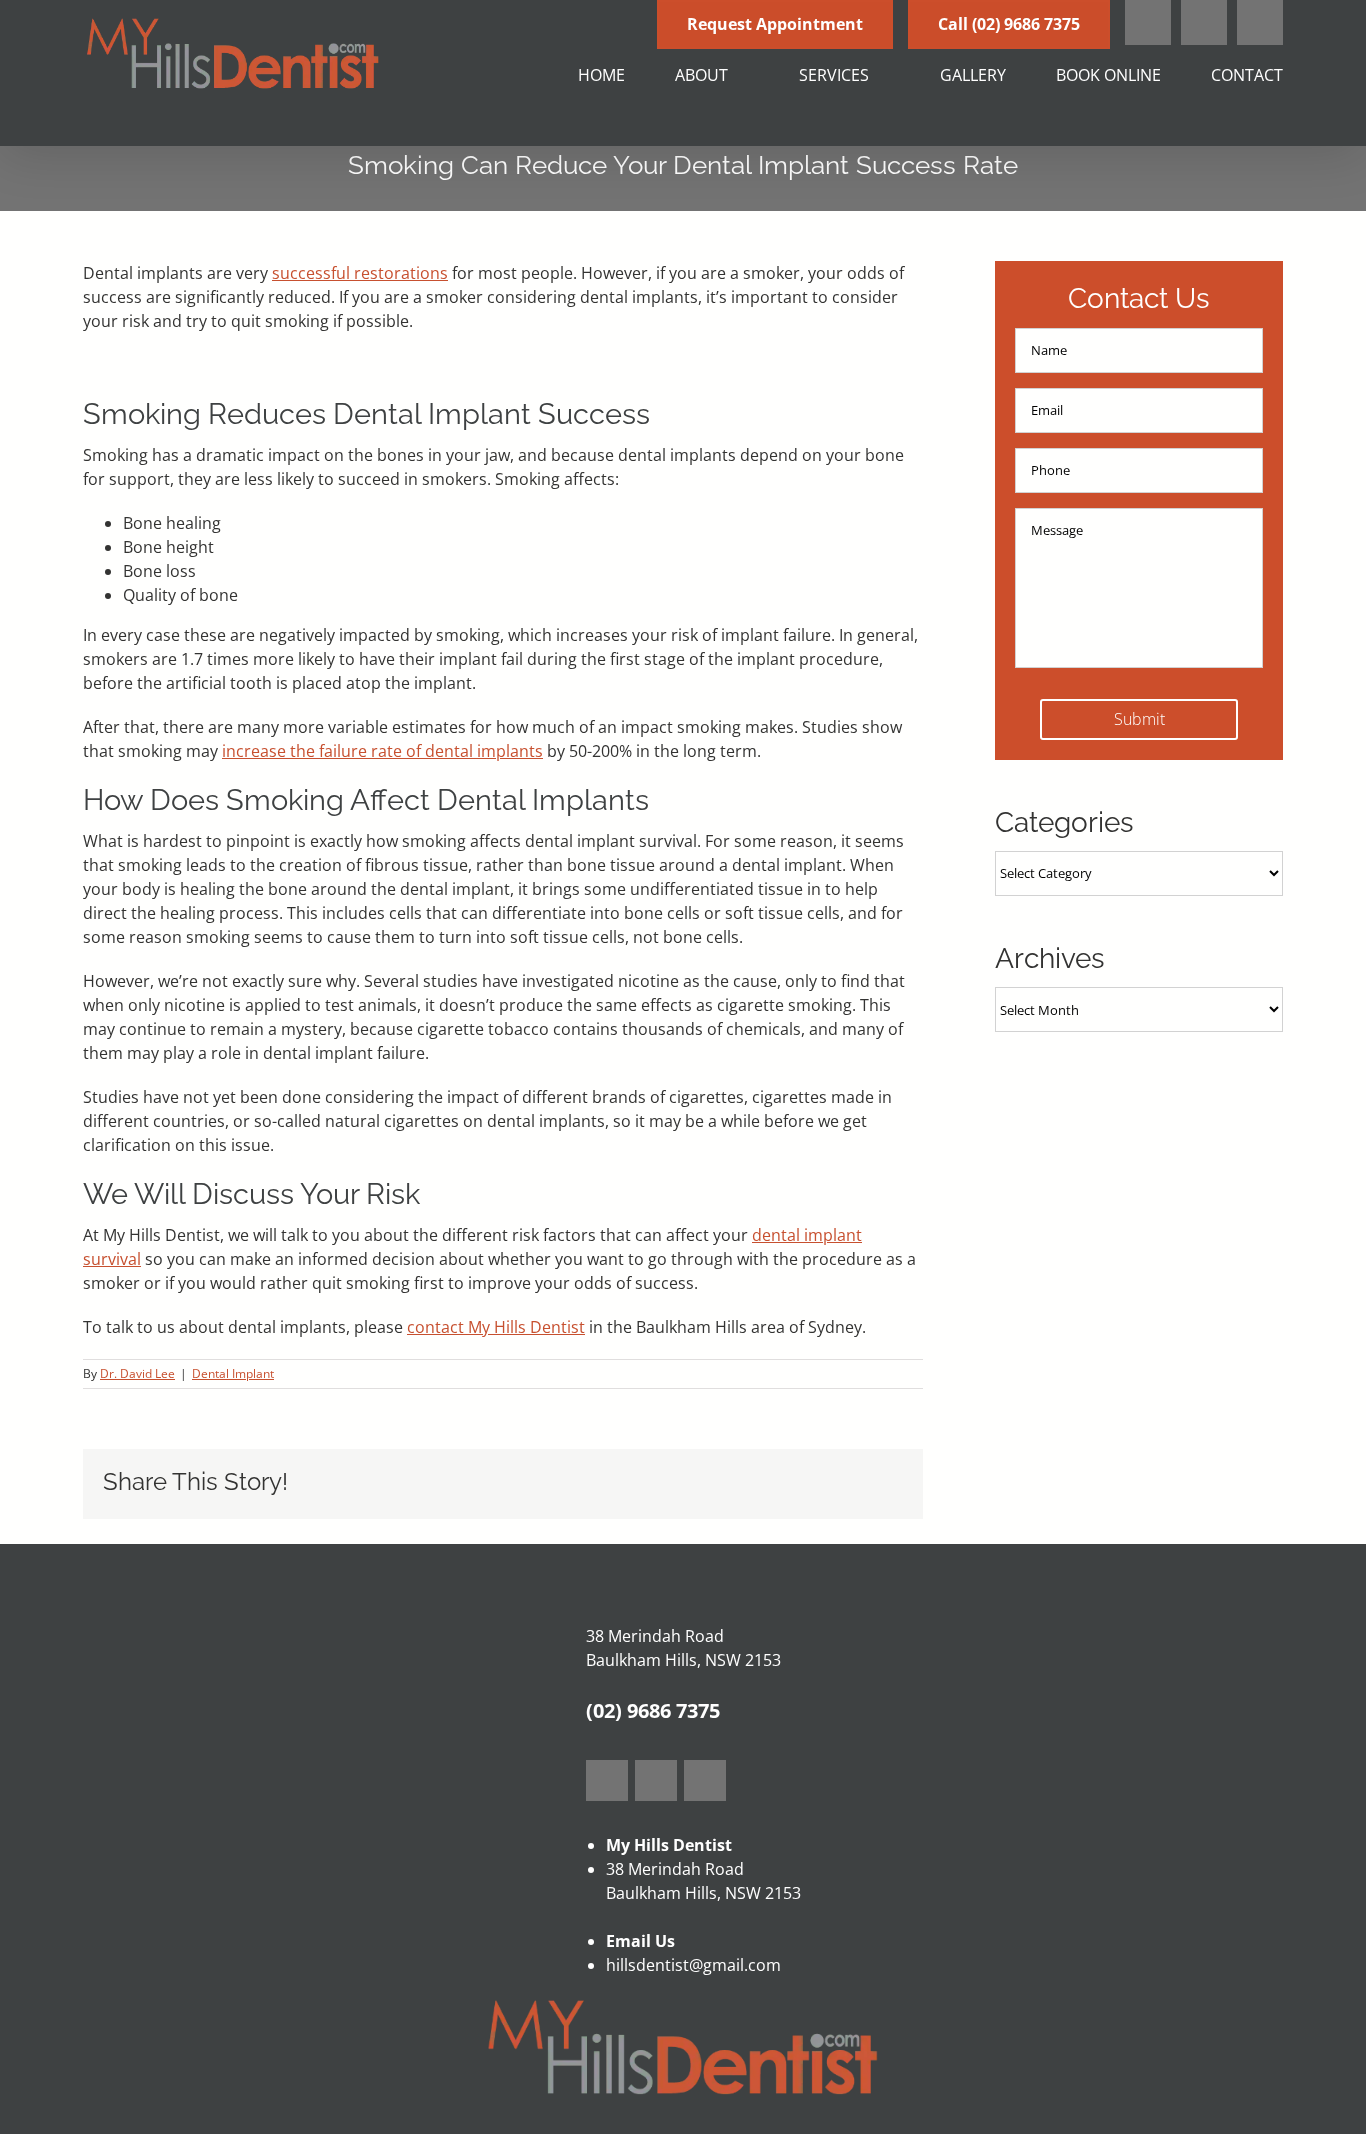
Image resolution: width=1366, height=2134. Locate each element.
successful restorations (360, 273)
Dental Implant (233, 1373)
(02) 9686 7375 (653, 1710)
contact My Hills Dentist (496, 1327)
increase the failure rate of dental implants (382, 751)
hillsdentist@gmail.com (693, 1965)
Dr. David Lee (137, 1373)
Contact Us (1139, 298)
